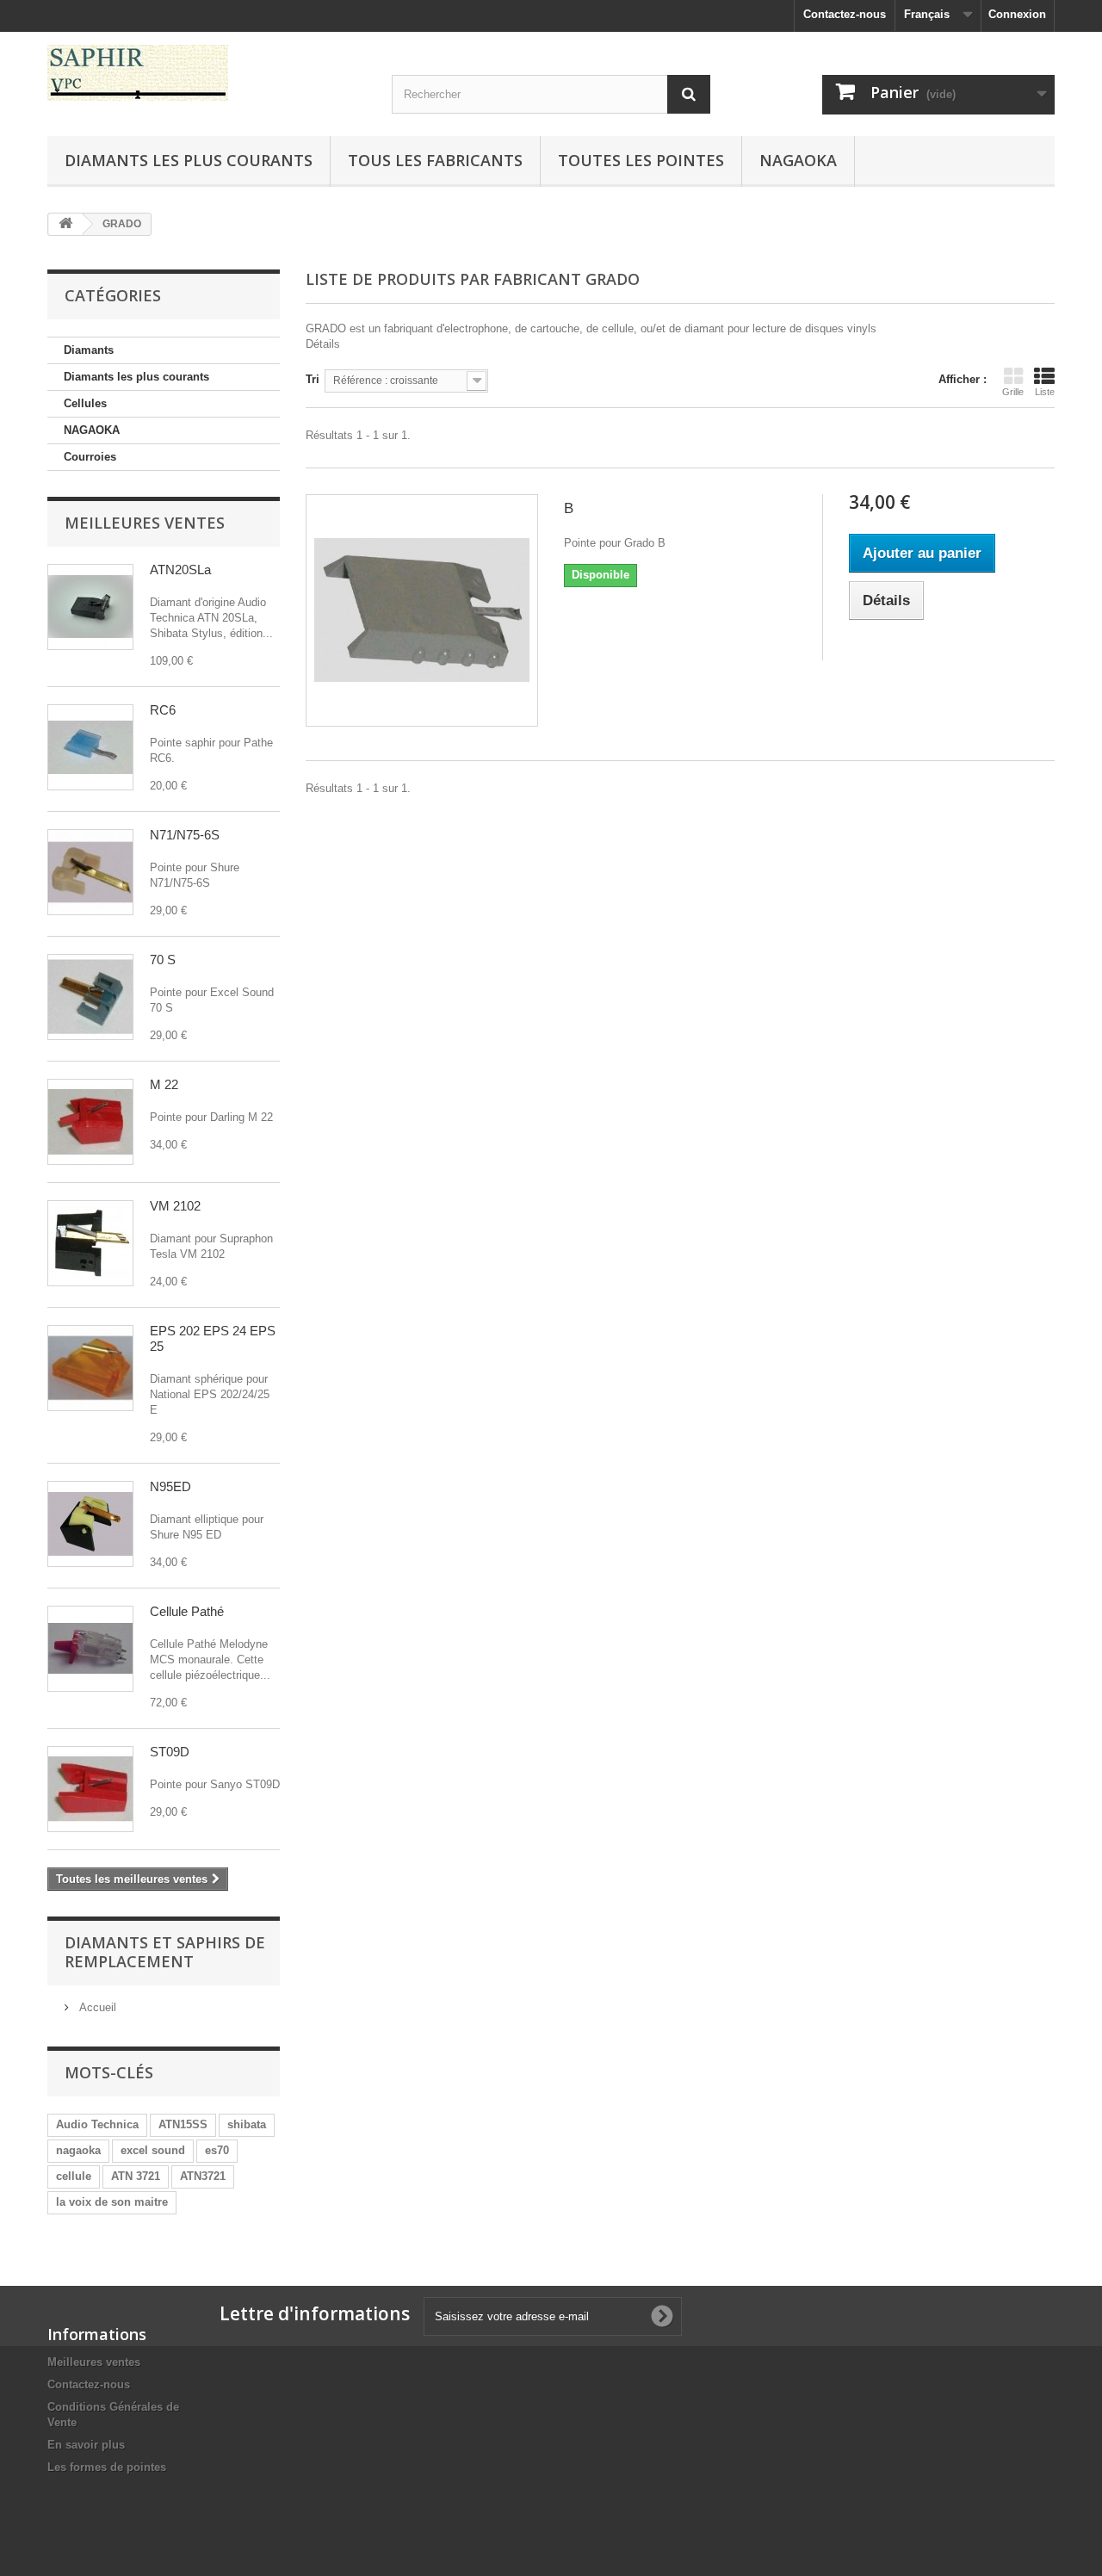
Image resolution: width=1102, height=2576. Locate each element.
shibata (247, 2124)
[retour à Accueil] (65, 224)
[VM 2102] (90, 1243)
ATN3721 (203, 2176)
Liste (1045, 392)
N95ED (170, 1486)
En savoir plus (86, 2445)
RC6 (163, 710)
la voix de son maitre (112, 2202)
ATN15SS (183, 2124)
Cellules (85, 403)
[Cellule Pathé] (90, 1649)
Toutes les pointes (641, 160)
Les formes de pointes (107, 2467)
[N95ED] (90, 1524)
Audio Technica (97, 2124)
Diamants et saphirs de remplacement (165, 1952)
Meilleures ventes (145, 523)
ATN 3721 (136, 2176)
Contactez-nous (845, 14)
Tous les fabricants (435, 160)
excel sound (153, 2150)
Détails (323, 344)
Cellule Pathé (187, 1611)
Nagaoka (798, 160)
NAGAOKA (92, 430)
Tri (313, 379)
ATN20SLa (180, 570)
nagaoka (78, 2150)
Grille (1013, 392)
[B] (422, 610)
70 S (163, 960)
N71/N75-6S (185, 835)
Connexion (1017, 14)
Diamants (89, 350)
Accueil (96, 2007)
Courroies (90, 457)
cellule (74, 2176)
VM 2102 (175, 1206)
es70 (217, 2150)
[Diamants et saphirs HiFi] (207, 73)
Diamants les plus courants (189, 160)
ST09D (170, 1752)
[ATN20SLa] (90, 607)
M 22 (164, 1084)
